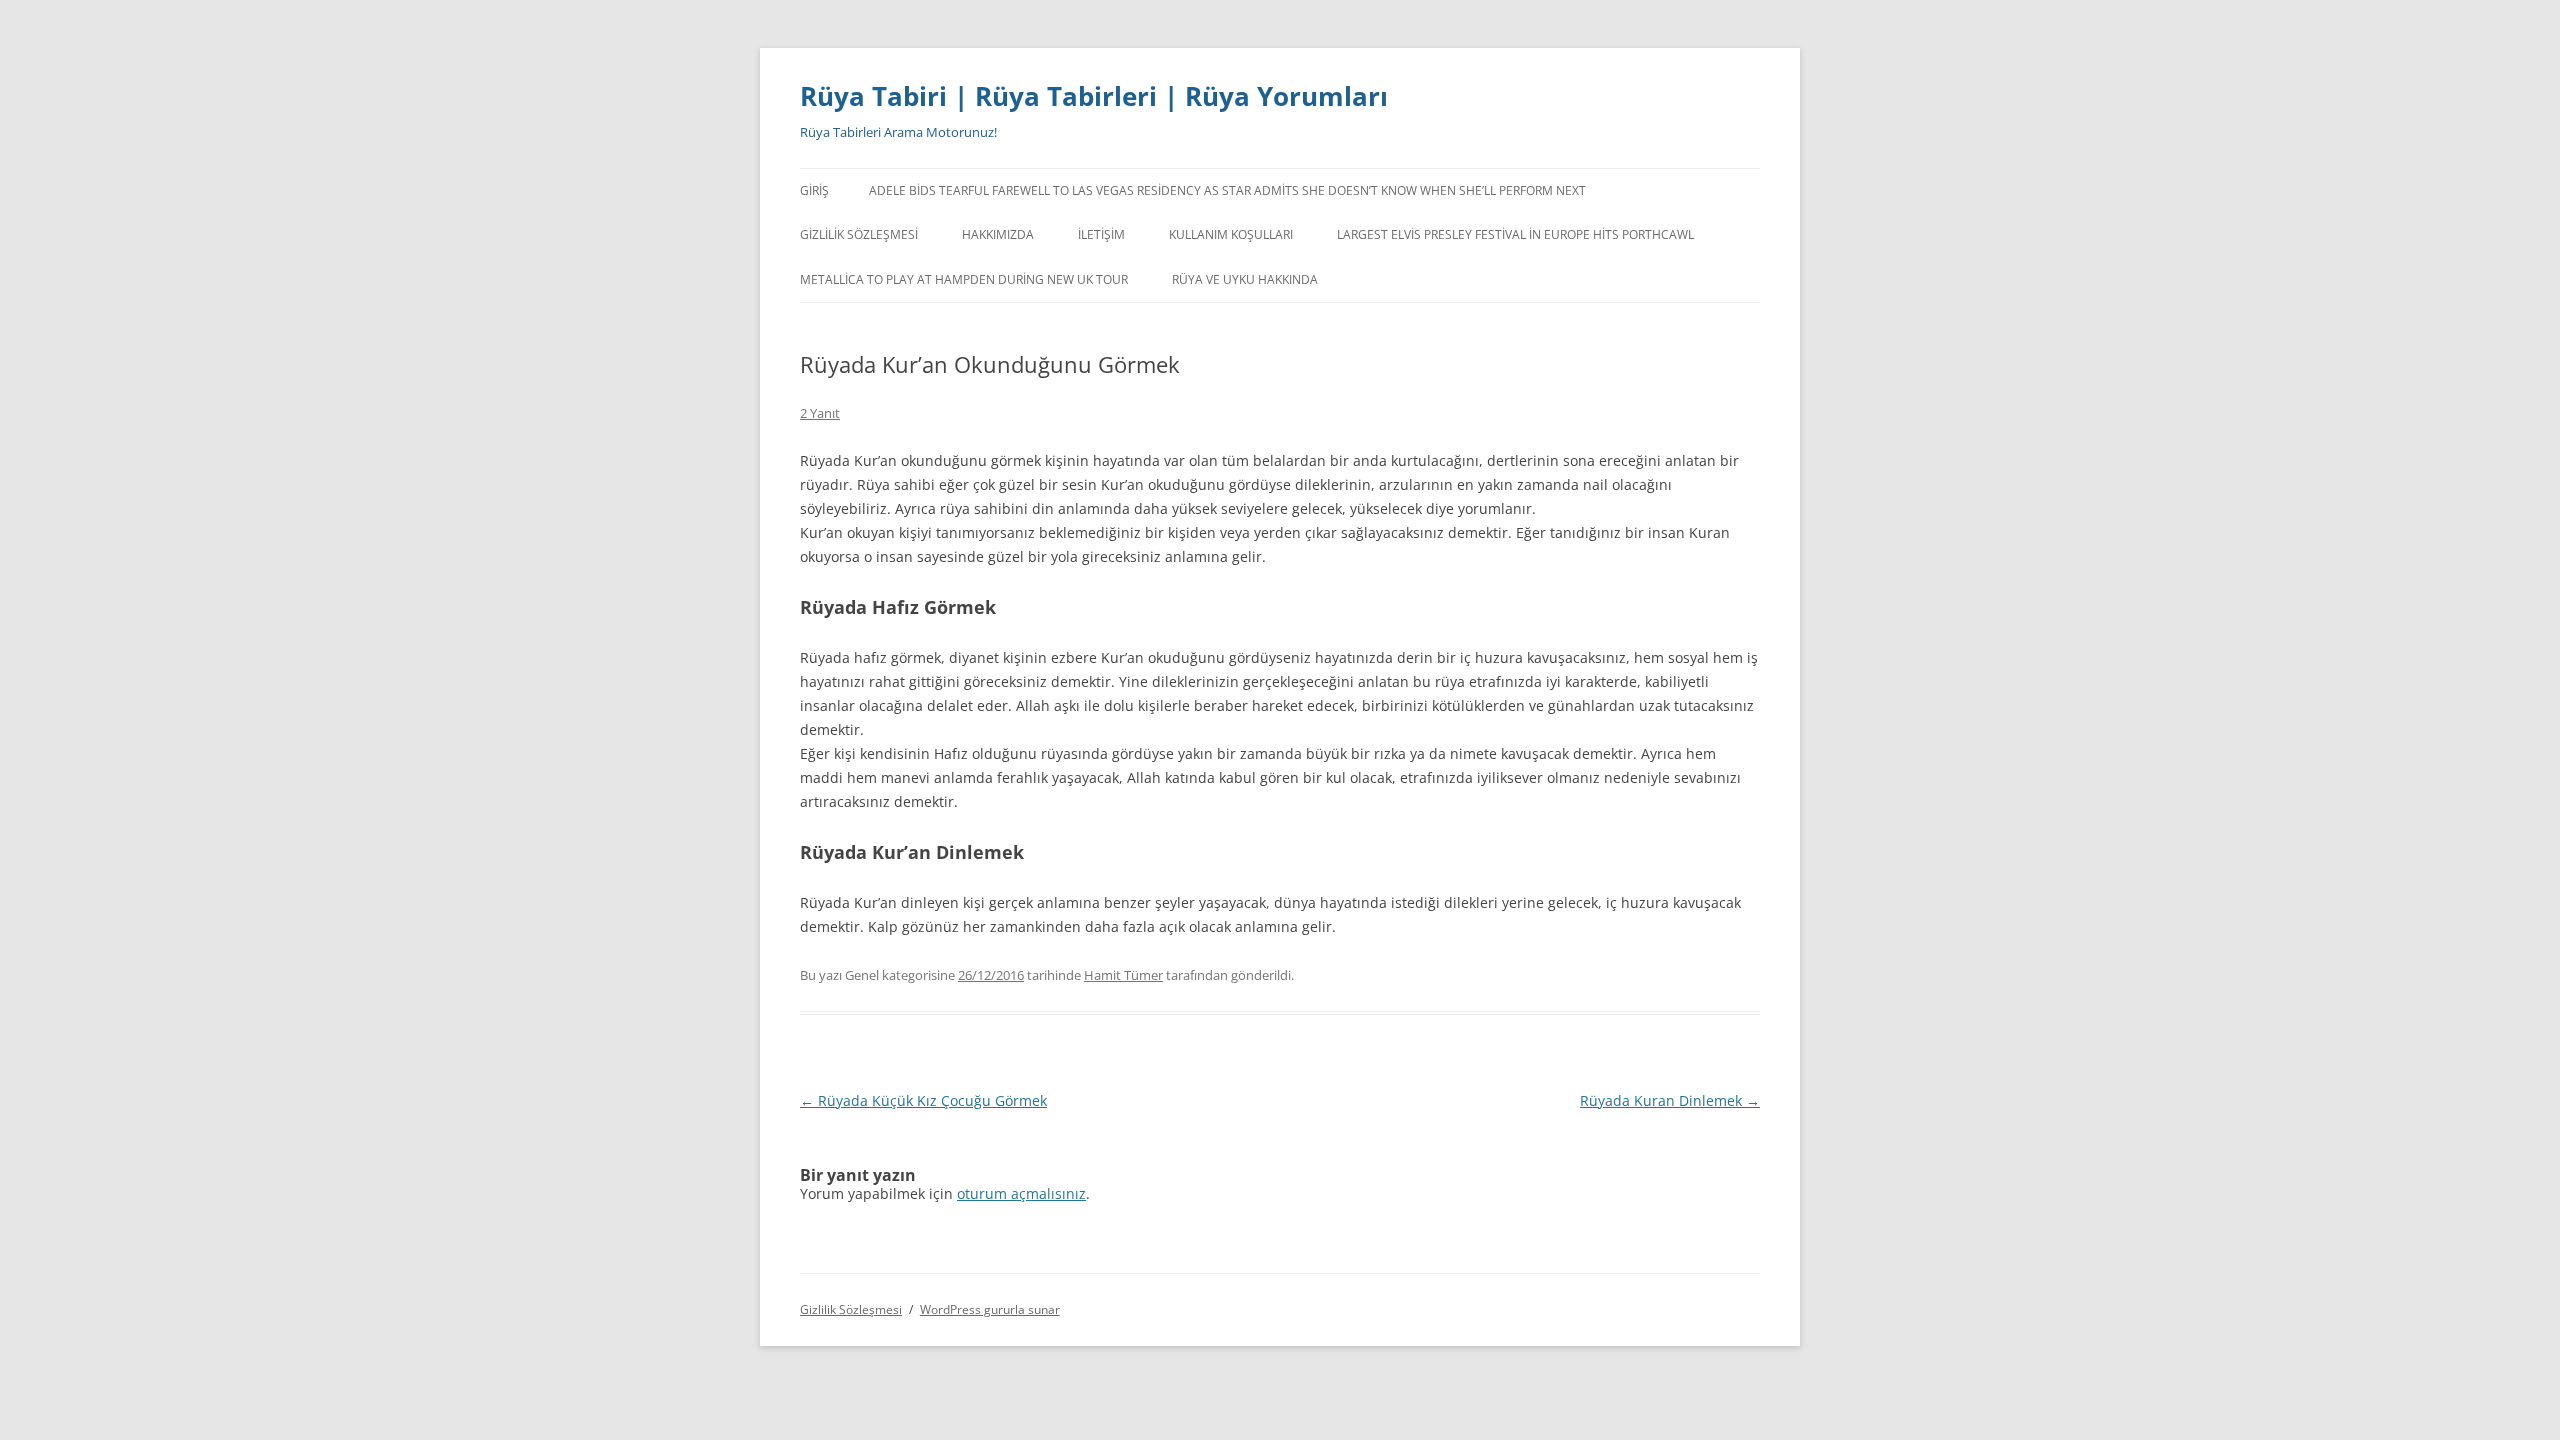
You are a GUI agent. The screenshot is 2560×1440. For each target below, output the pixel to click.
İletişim (1101, 234)
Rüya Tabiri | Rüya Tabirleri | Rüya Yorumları (1094, 96)
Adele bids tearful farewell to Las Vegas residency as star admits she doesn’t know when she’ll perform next (1227, 190)
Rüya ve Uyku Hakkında (1245, 279)
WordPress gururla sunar (990, 1309)
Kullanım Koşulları (1231, 234)
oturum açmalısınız (1021, 1193)
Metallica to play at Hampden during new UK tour (964, 279)
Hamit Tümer (1123, 975)
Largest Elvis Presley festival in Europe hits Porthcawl (1515, 234)
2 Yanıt (820, 413)
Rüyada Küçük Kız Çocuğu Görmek (923, 1100)
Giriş (814, 190)
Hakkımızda (998, 234)
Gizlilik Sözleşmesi (859, 234)
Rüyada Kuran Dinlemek (1670, 1100)
